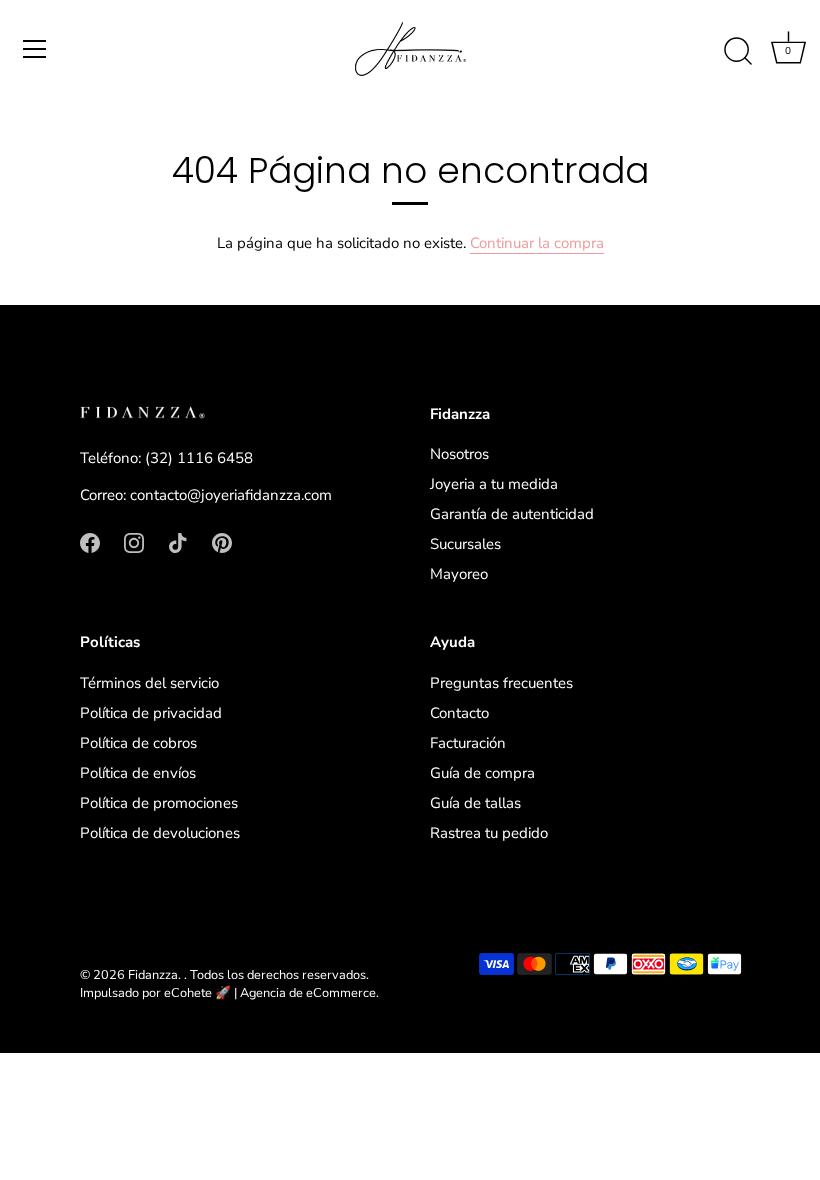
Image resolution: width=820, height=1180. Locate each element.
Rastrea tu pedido (489, 833)
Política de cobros (138, 743)
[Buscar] (738, 52)
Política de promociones (159, 803)
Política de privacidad (151, 713)
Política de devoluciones (160, 833)
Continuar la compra (537, 243)
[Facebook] (90, 542)
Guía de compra (482, 773)
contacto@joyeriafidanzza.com (231, 495)
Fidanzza (153, 975)
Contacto (459, 713)
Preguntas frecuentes (501, 683)
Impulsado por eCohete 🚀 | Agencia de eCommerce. (229, 993)
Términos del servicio (149, 683)
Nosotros (459, 454)
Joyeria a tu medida (494, 484)
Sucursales (465, 544)
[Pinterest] (222, 542)
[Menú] (35, 49)
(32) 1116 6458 (199, 458)
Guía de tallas (475, 803)
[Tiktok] (178, 542)
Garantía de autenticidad (512, 514)
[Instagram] (134, 542)
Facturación (468, 743)
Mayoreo (459, 574)
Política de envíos (138, 773)
